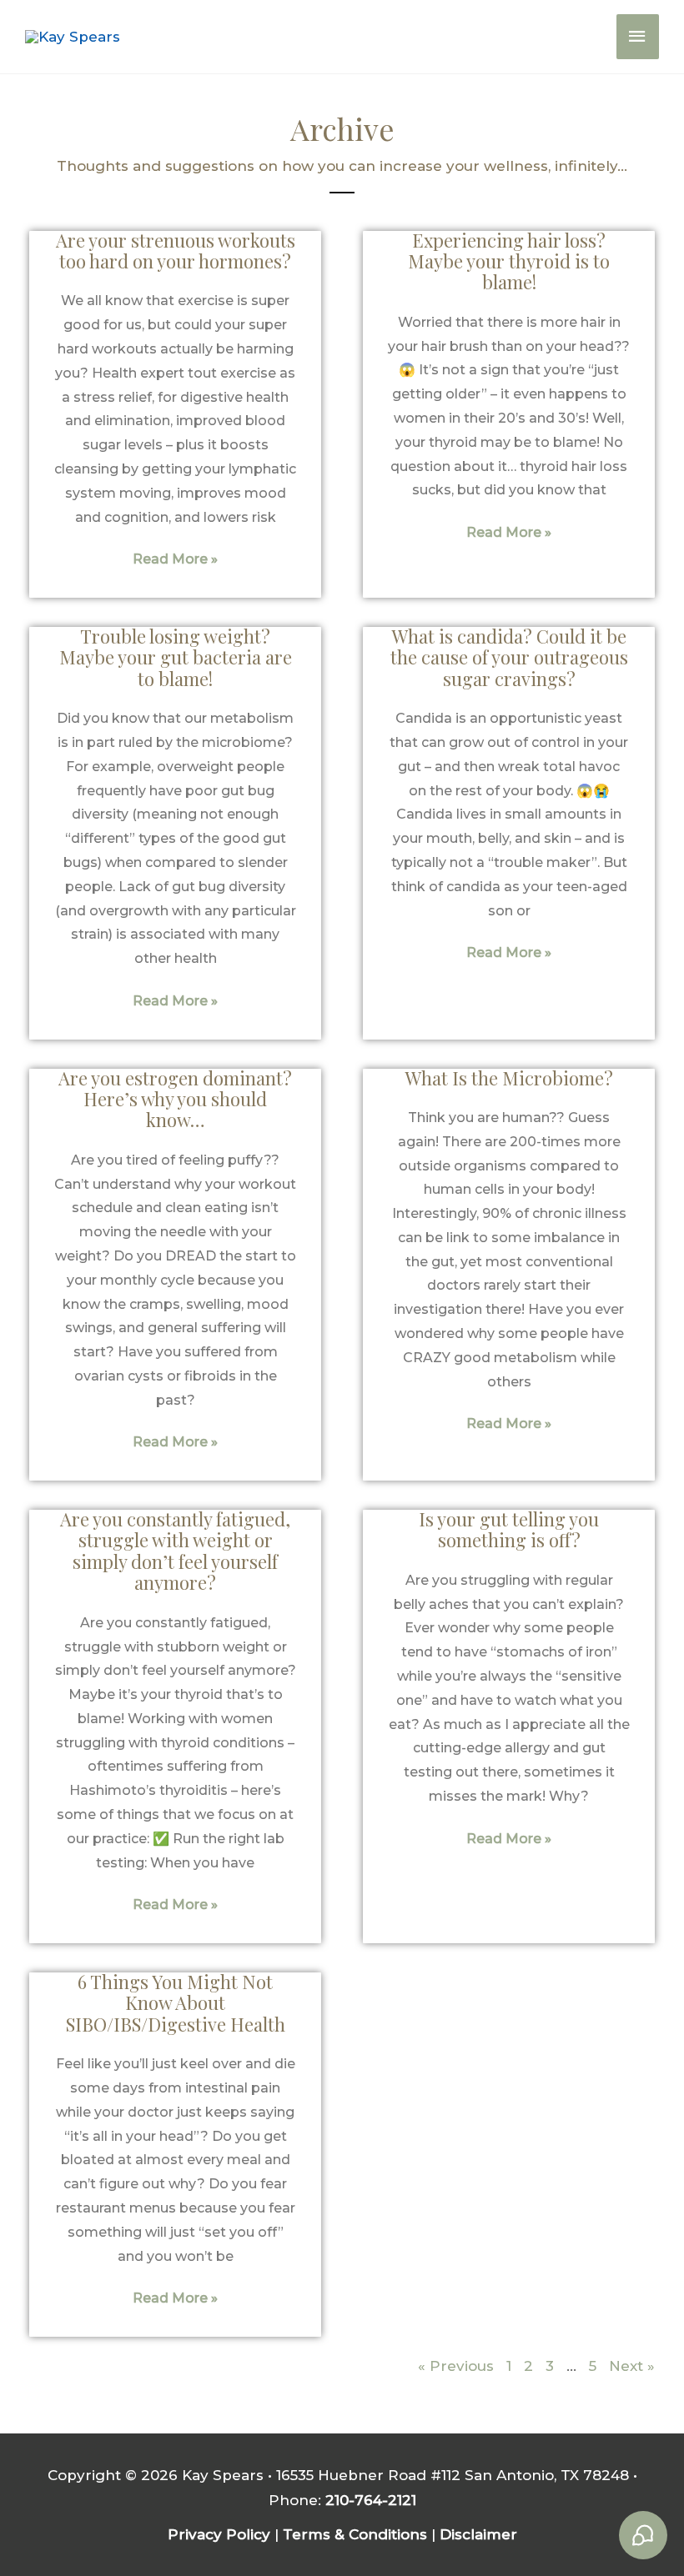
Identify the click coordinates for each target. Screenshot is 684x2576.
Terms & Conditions (355, 2534)
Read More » (175, 559)
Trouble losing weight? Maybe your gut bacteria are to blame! (176, 657)
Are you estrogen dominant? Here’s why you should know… (175, 1099)
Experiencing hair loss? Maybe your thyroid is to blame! (509, 261)
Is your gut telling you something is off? (509, 1529)
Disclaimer (478, 2534)
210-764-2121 (371, 2500)
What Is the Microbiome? (509, 1078)
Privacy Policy (219, 2534)
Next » (632, 2366)
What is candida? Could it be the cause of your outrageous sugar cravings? (509, 657)
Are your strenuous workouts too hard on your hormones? (176, 251)
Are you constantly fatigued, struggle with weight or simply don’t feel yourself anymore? (175, 1551)
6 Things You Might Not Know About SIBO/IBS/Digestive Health (176, 2003)
